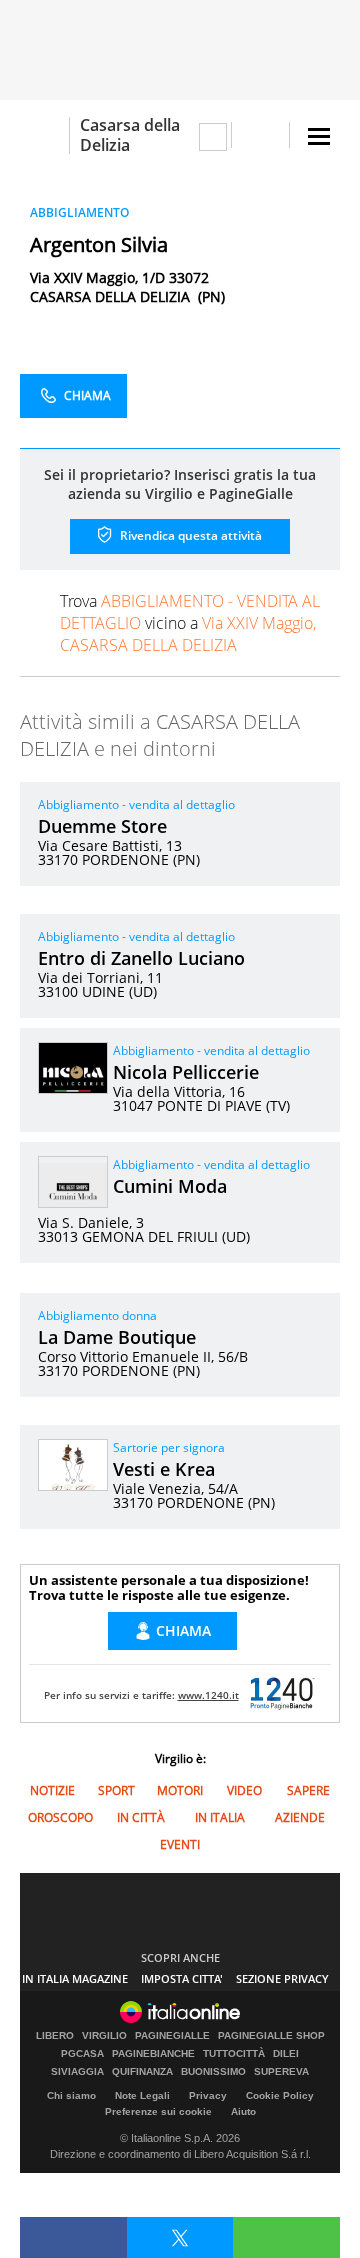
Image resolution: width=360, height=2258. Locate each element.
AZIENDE (300, 1817)
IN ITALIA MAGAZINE (75, 1978)
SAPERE (308, 1790)
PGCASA (82, 2054)
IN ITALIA (220, 1817)
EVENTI (180, 1844)
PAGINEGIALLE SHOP (271, 2036)
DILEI (286, 2054)
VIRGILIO (104, 2036)
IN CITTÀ (141, 1817)
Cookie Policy (280, 2095)
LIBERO (55, 2036)
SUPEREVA (281, 2072)
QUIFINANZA (142, 2072)
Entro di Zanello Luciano (141, 958)
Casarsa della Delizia (130, 135)
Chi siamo (71, 2095)
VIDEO (244, 1790)
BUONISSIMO (213, 2072)
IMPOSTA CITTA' (182, 1978)
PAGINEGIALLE (172, 2036)
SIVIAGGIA (77, 2072)
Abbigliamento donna (97, 1315)
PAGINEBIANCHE (153, 2054)
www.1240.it (208, 1695)
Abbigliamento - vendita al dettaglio (136, 804)
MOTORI (180, 1790)
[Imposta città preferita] (44, 135)
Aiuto (243, 2111)
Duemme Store (102, 826)
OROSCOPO (60, 1817)
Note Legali (142, 2095)
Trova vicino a (190, 623)
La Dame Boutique (117, 1337)
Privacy (208, 2095)
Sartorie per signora (169, 1447)
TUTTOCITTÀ (234, 2054)
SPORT (116, 1790)
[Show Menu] (319, 136)
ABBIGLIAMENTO (79, 212)
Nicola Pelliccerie (186, 1072)
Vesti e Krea (164, 1469)
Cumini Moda (170, 1186)
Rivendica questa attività (189, 535)
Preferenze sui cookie (158, 2111)
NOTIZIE (52, 1790)
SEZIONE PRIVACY (282, 1978)
